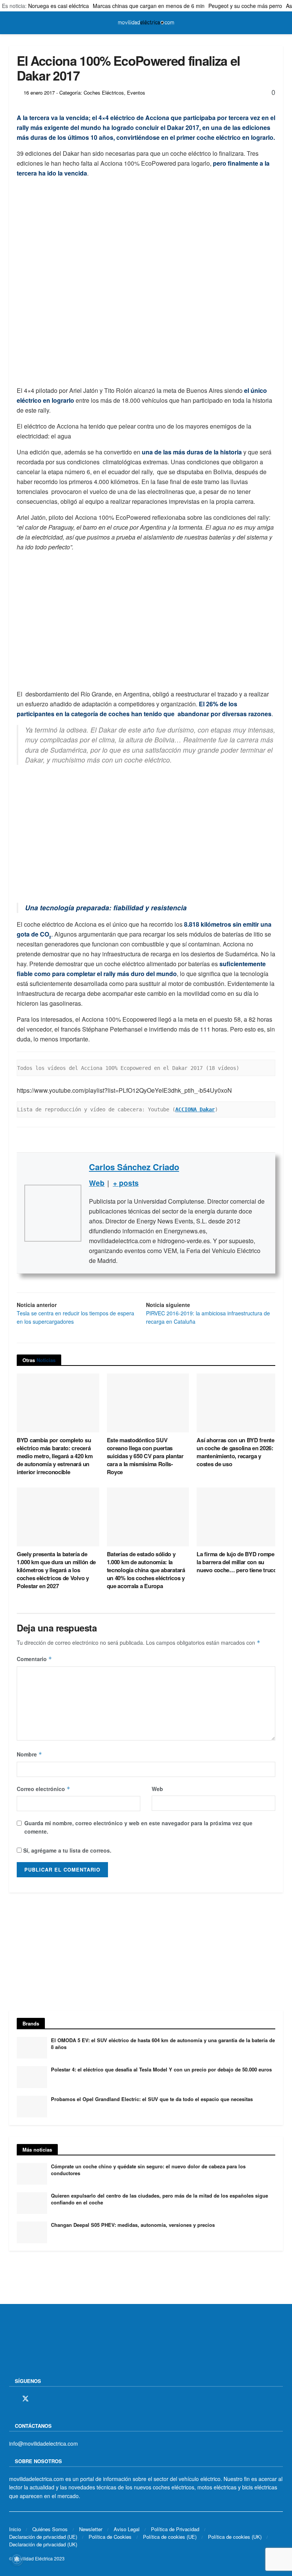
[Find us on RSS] (52, 2399)
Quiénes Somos (50, 2529)
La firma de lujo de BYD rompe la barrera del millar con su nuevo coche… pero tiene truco (236, 1562)
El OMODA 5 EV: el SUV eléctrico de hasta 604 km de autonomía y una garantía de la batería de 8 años (163, 2044)
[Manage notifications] (17, 2559)
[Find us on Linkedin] (78, 2399)
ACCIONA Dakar (195, 1109)
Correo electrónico (44, 1789)
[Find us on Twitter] (25, 2399)
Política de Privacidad (175, 2529)
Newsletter (91, 2529)
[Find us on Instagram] (39, 2399)
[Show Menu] (12, 23)
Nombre (29, 1754)
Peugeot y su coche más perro (245, 6)
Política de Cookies (110, 2537)
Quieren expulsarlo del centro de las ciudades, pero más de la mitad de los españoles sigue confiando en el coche (159, 2199)
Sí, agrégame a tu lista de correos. (67, 1850)
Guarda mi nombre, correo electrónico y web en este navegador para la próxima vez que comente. (138, 1827)
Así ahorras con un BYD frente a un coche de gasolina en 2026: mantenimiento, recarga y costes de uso (238, 1452)
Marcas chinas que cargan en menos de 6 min (149, 6)
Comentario (34, 1659)
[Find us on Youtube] (65, 2399)
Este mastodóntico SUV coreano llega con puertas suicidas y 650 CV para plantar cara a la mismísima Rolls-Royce (145, 1456)
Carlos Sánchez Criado (134, 1167)
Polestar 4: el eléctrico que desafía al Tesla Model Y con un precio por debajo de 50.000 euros (161, 2069)
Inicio (15, 2529)
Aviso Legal (127, 2529)
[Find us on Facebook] (12, 2399)
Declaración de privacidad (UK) (43, 2544)
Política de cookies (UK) (235, 2537)
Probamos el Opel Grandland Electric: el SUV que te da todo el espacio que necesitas (152, 2099)
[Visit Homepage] (146, 23)
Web (157, 1789)
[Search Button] (280, 23)
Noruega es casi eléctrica (59, 6)
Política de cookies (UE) (170, 2537)
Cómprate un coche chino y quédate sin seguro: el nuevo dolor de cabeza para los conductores (148, 2170)
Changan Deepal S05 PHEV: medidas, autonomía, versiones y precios (133, 2225)
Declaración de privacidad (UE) (43, 2537)
